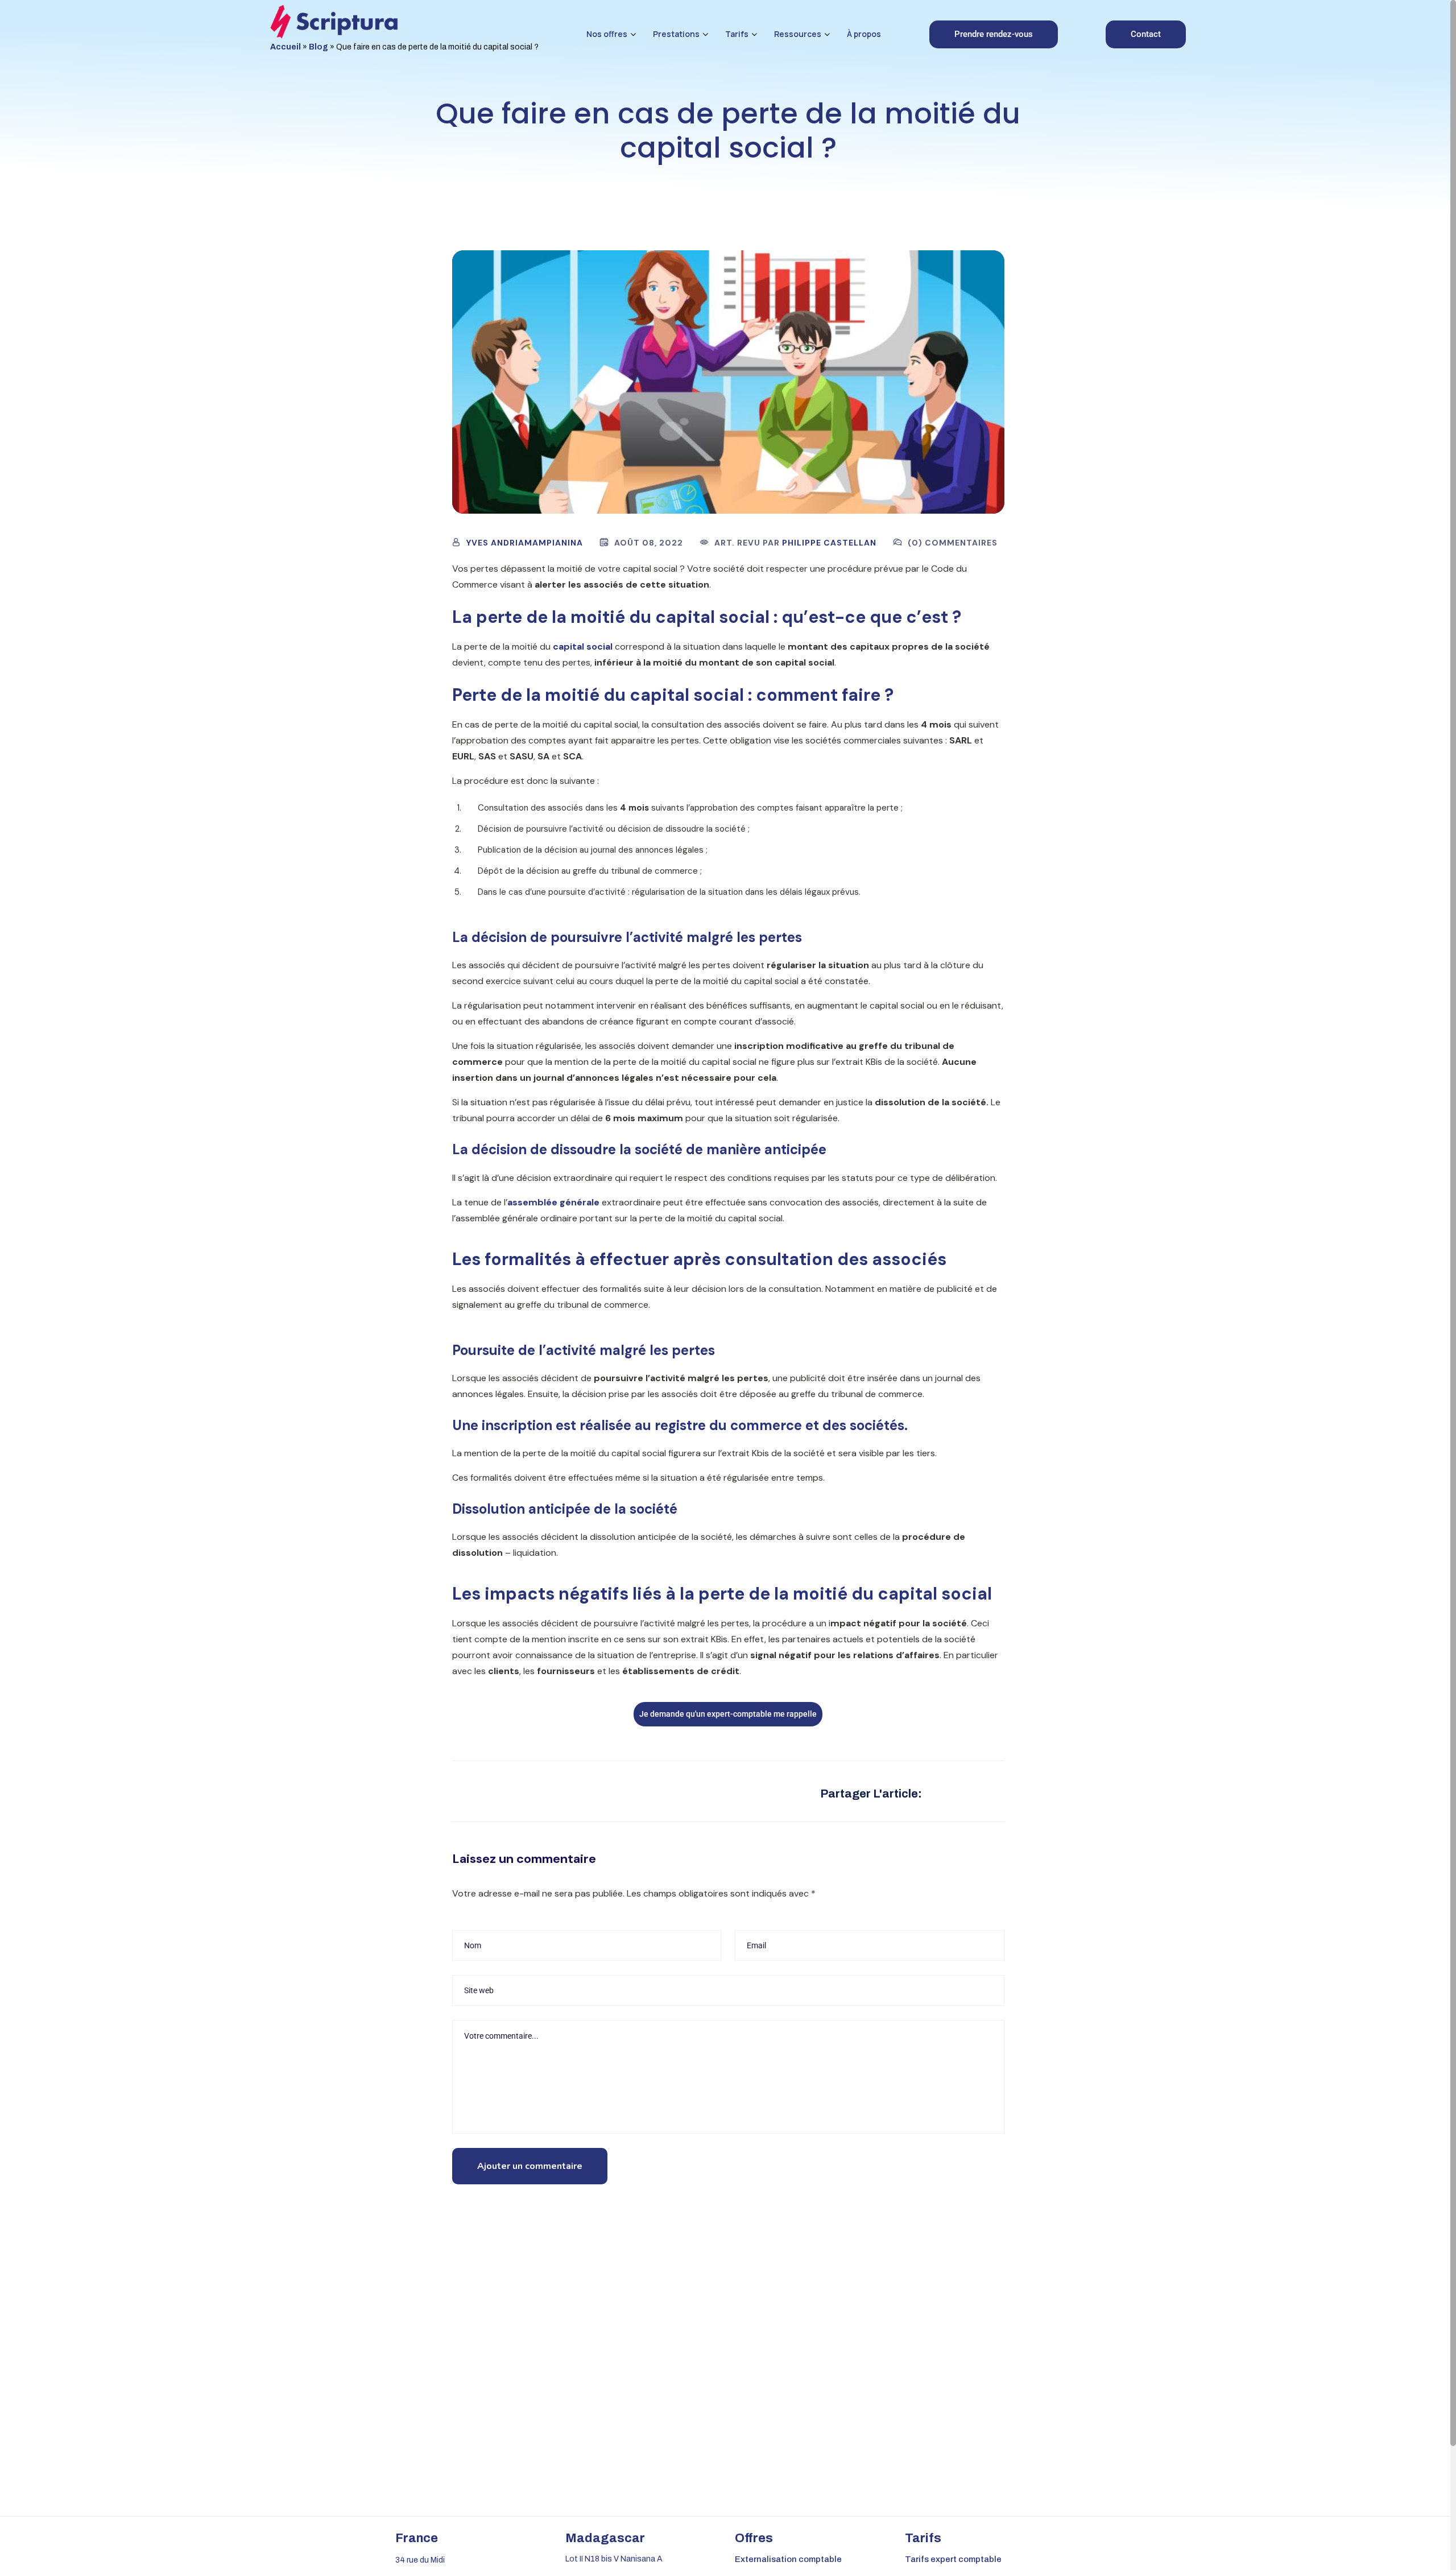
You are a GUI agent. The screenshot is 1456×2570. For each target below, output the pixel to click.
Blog (318, 47)
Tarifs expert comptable (953, 2559)
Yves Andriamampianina (525, 543)
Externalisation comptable (788, 2559)
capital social (583, 646)
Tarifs (737, 34)
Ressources (798, 34)
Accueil (286, 47)
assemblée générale (553, 1202)
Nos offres (607, 34)
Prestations (676, 34)
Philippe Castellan (829, 543)
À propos (864, 34)
